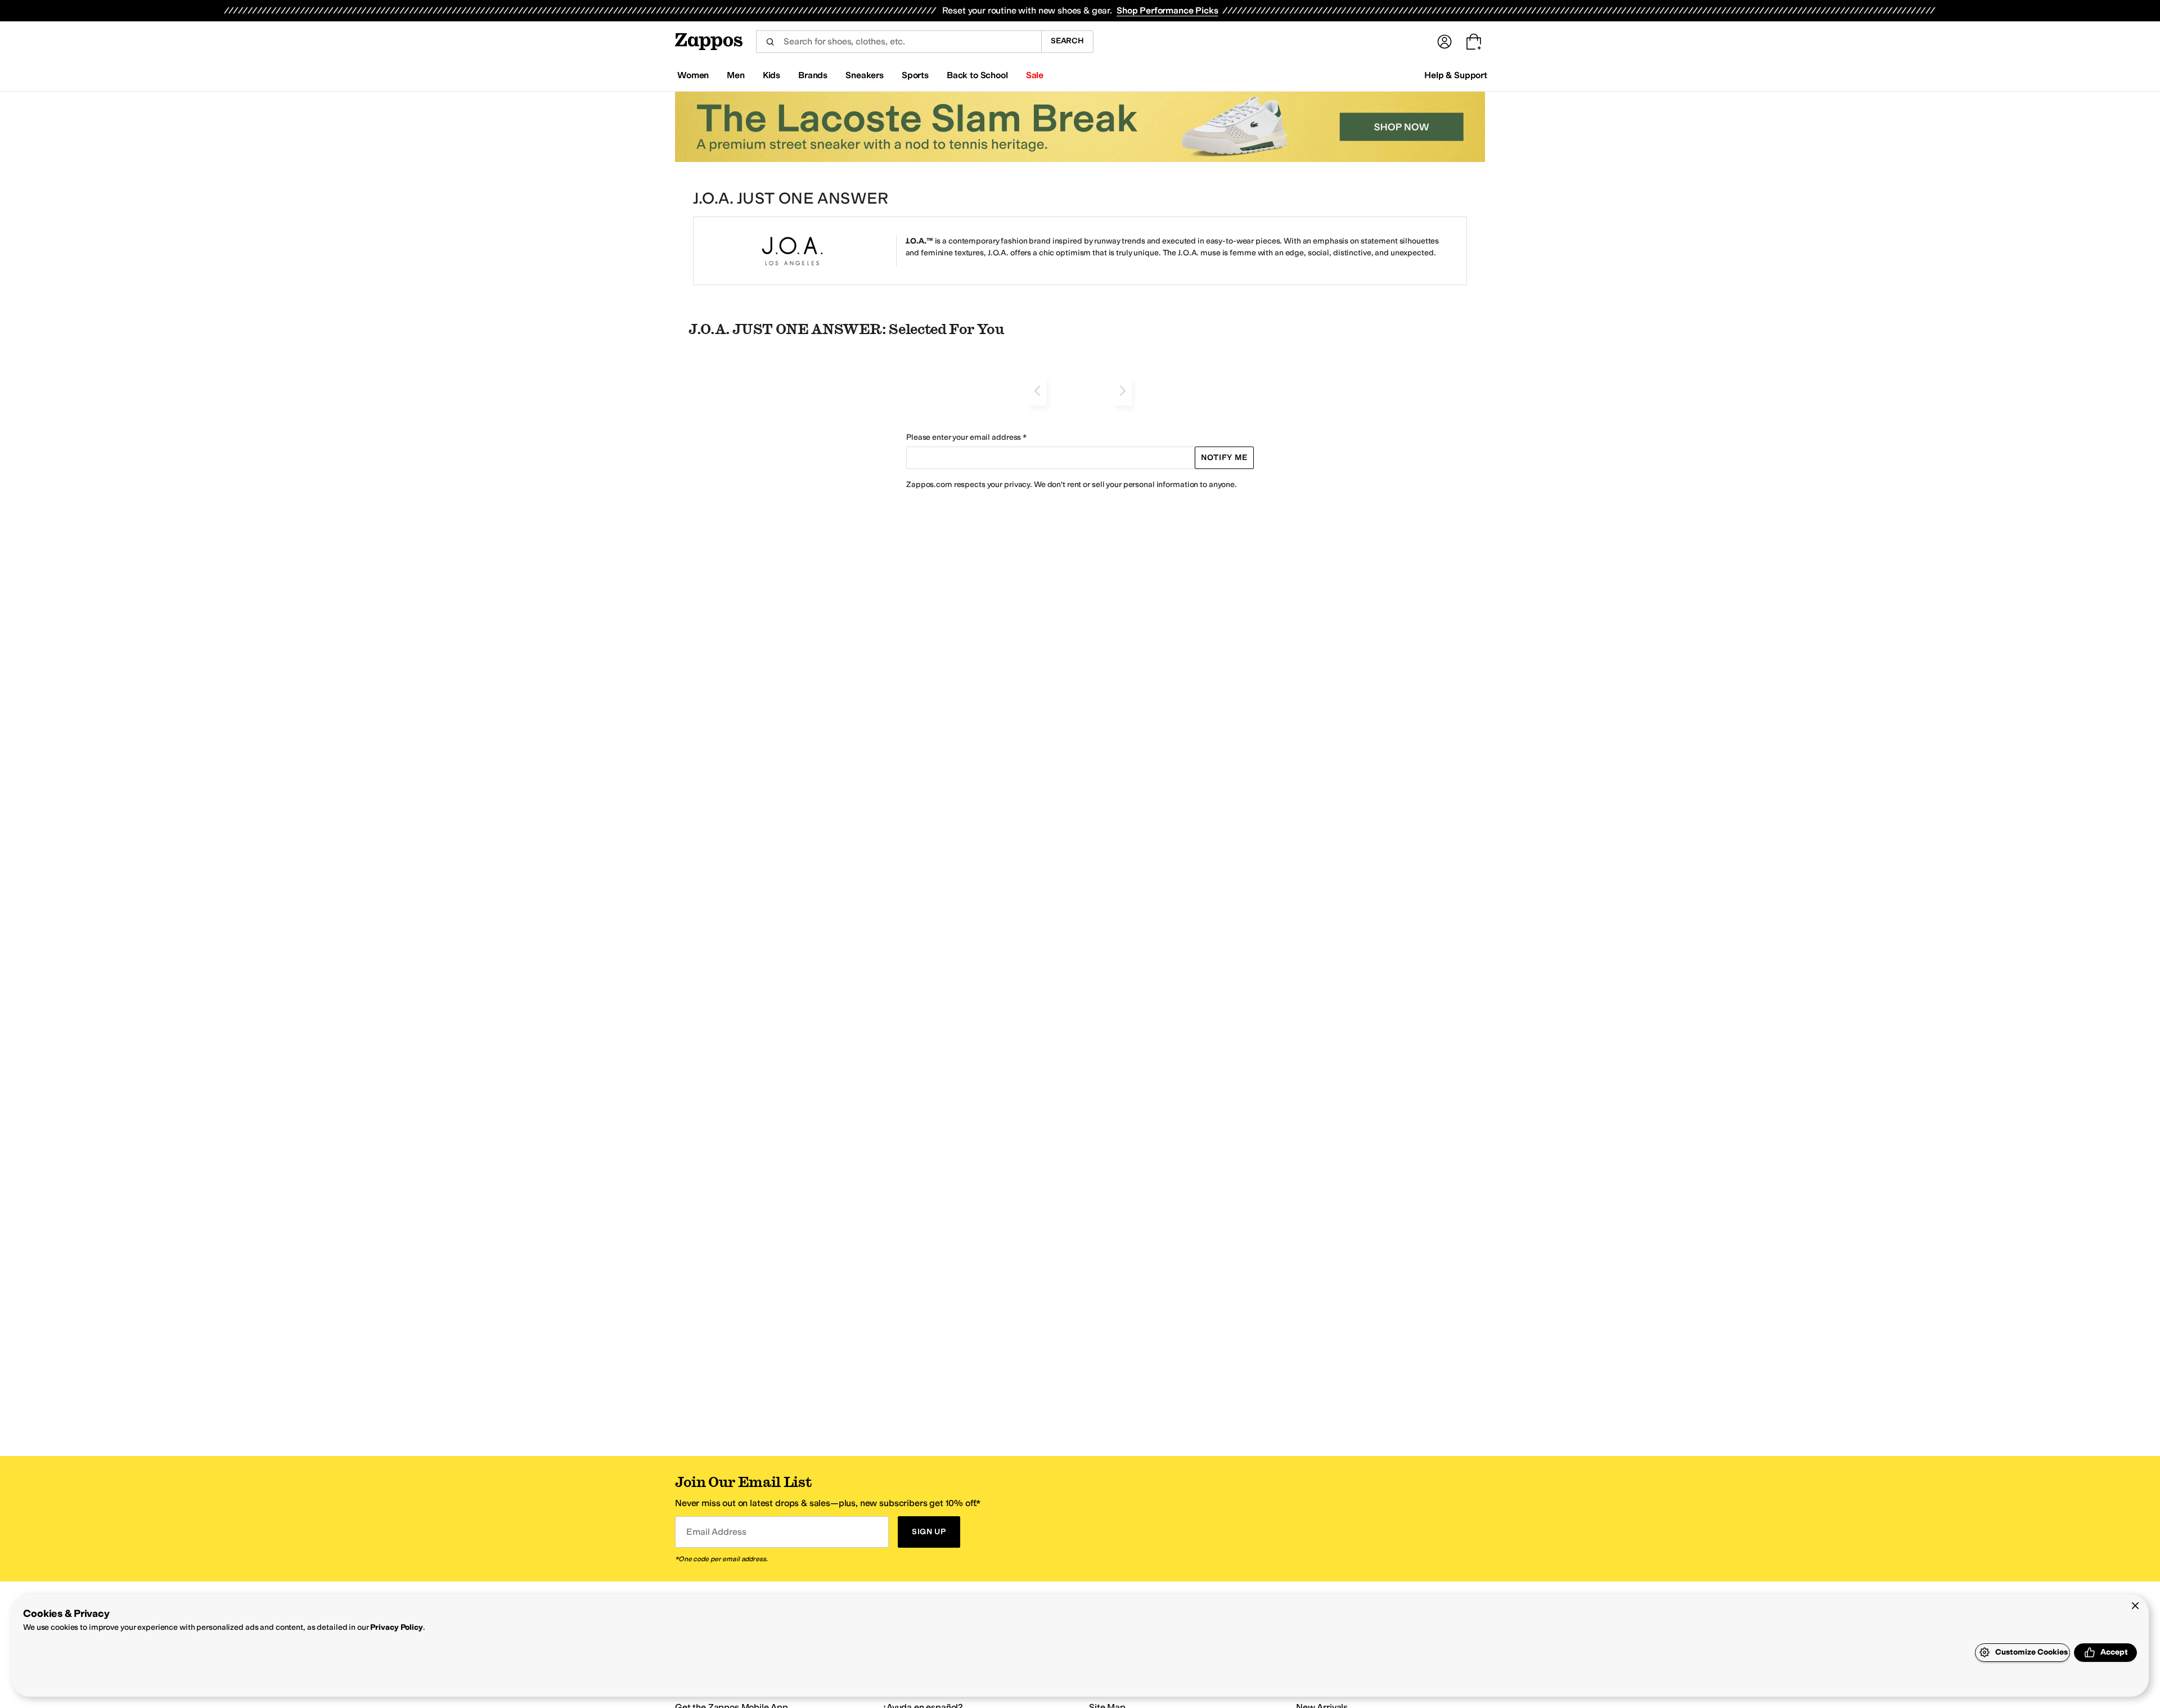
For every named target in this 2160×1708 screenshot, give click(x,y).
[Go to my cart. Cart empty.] (1474, 42)
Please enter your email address (964, 437)
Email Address (716, 1532)
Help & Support (1456, 75)
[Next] (1123, 391)
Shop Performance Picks (1167, 10)
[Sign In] (1444, 42)
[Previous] (1037, 391)
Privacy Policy (396, 1627)
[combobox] (899, 42)
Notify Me (1224, 458)
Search (1067, 41)
